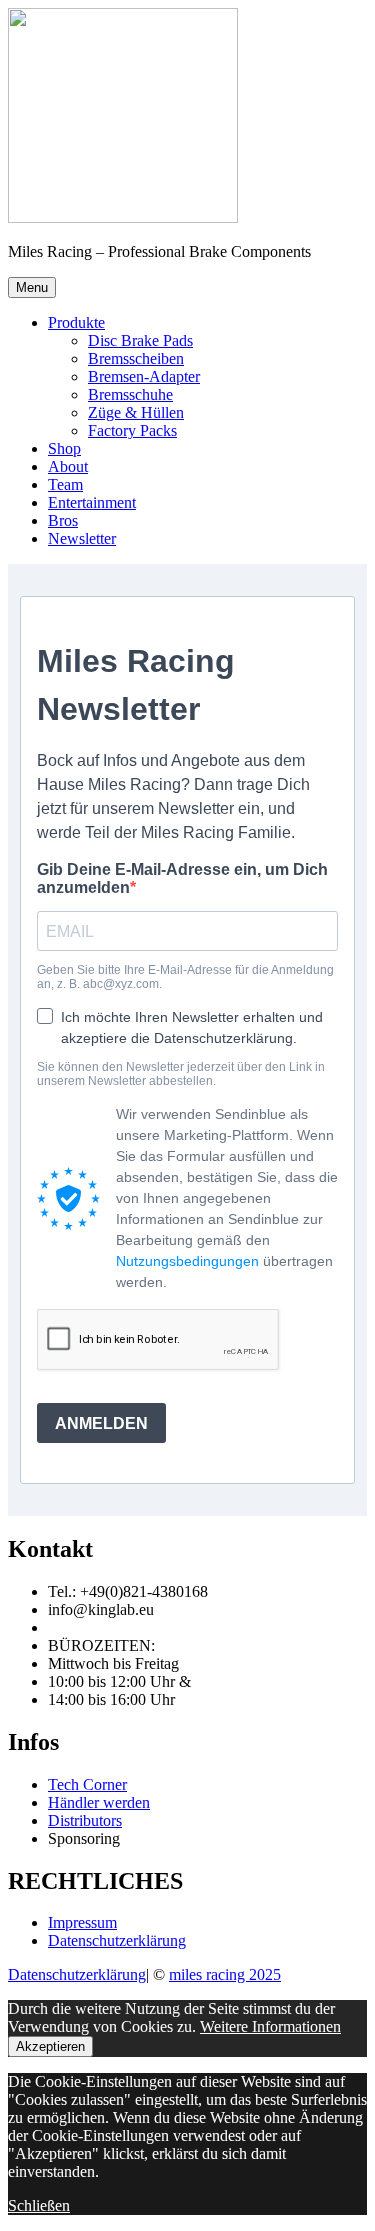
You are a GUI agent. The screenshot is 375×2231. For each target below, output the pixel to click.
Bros (63, 520)
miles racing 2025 (225, 1974)
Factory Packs (132, 430)
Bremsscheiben (136, 358)
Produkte (76, 322)
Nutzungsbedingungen (187, 1261)
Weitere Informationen (270, 2026)
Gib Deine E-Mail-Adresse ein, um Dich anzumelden (182, 878)
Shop (64, 448)
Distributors (85, 1820)
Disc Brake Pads (140, 340)
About (68, 466)
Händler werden (99, 1802)
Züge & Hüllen (136, 412)
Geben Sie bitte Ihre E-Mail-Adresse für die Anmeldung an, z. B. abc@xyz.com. (185, 977)
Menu (32, 287)
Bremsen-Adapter (144, 376)
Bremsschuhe (130, 394)
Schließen (39, 2205)
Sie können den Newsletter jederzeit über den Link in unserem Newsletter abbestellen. (181, 1074)
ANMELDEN (101, 1423)
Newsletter (82, 538)
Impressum (82, 1922)
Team (65, 484)
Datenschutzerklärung (117, 1940)
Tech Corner (87, 1784)
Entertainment (92, 502)
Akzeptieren (50, 2046)
